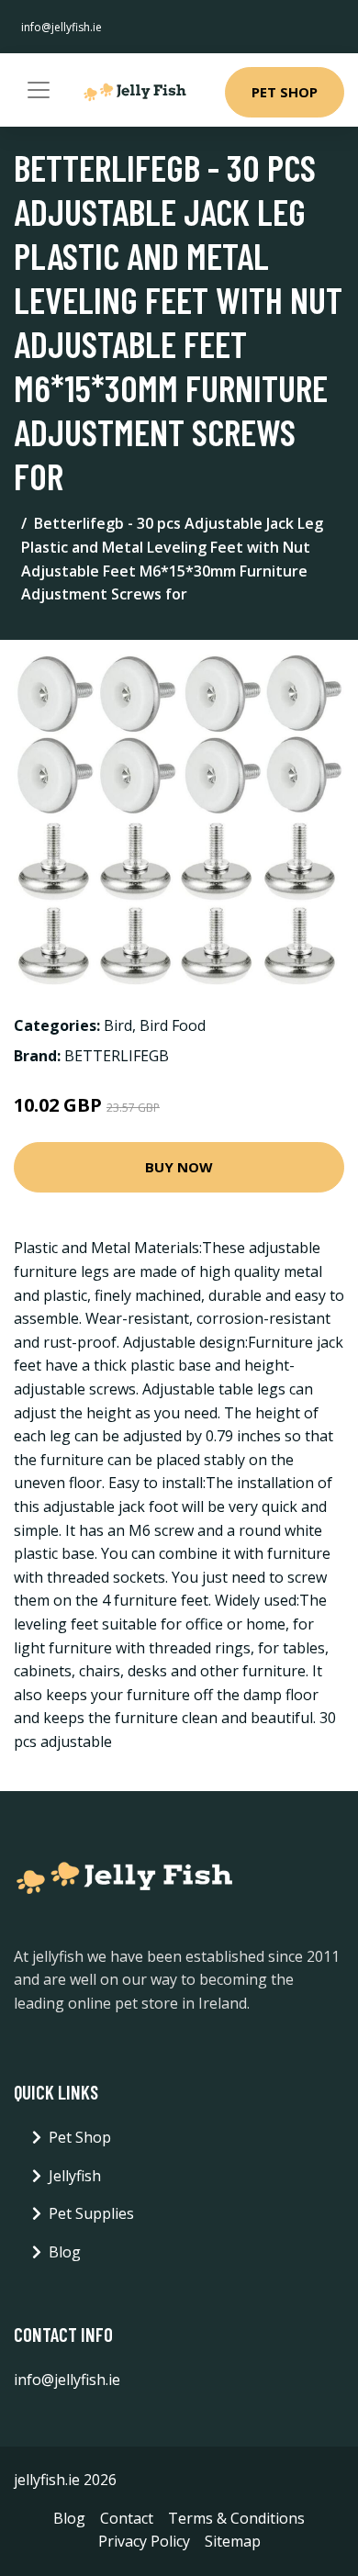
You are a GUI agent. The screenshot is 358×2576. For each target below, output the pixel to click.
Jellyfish (75, 2176)
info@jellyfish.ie (62, 27)
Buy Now (179, 1167)
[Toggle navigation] (39, 90)
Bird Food (173, 1025)
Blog (65, 2252)
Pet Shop (285, 92)
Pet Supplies (91, 2213)
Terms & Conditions (236, 2518)
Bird (118, 1025)
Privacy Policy (144, 2541)
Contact (127, 2518)
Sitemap (233, 2541)
